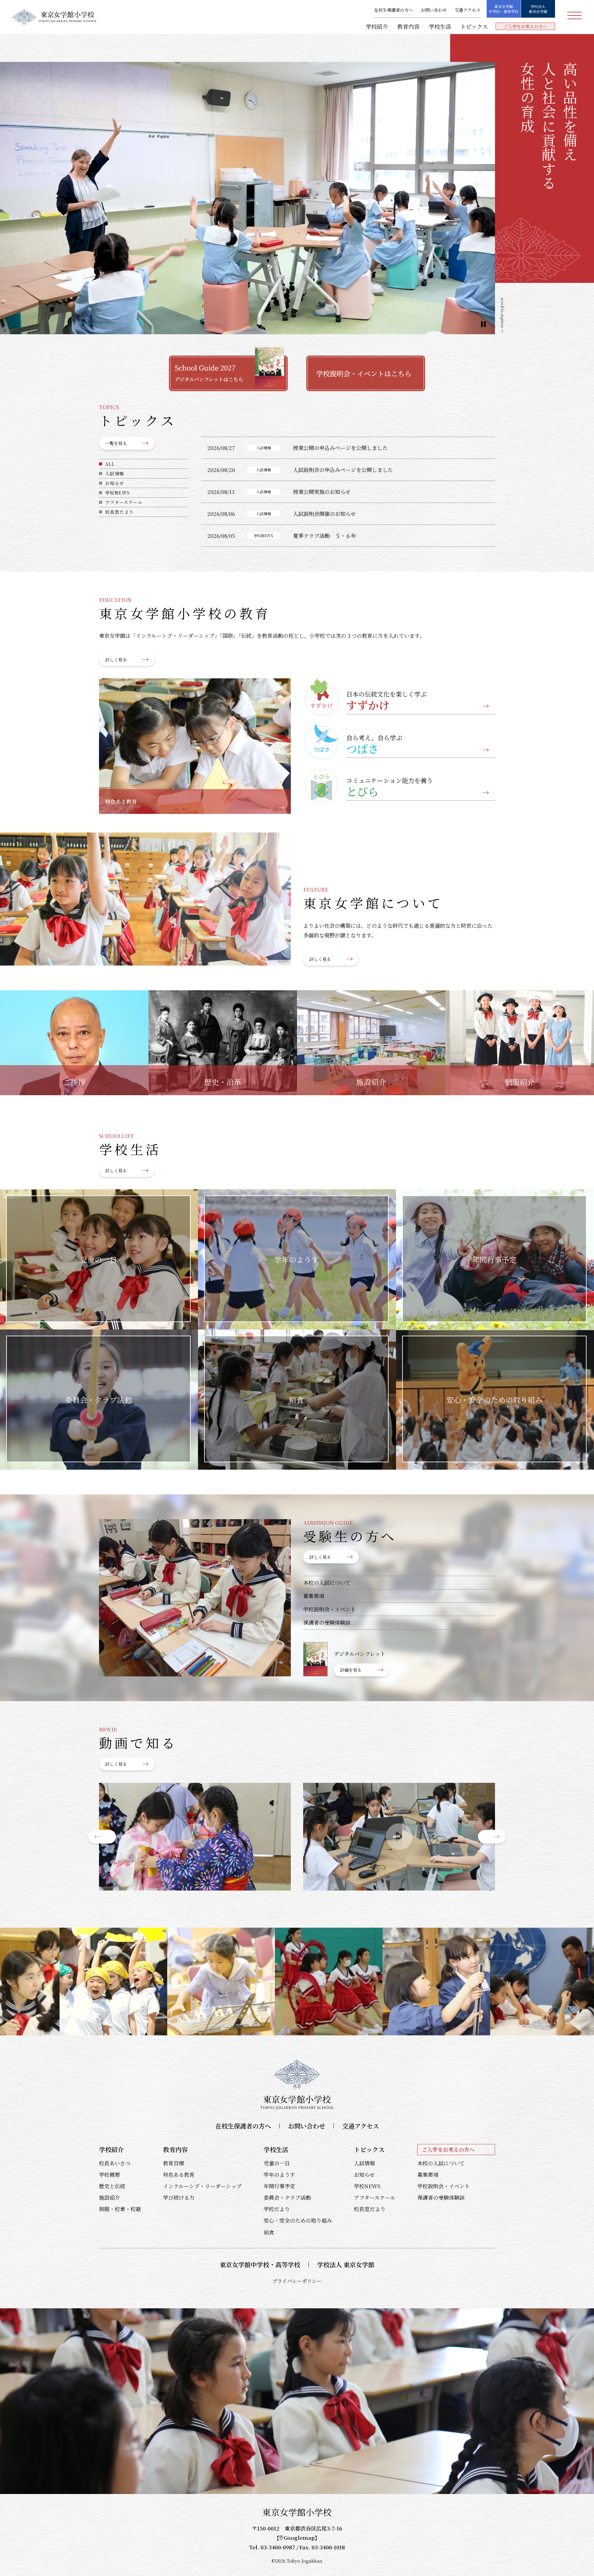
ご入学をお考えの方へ (525, 26)
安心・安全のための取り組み (298, 2220)
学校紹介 (377, 26)
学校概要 (110, 2174)
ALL (110, 464)
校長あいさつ (115, 2163)
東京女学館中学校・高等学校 (504, 9)
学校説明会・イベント (329, 1609)
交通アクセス (467, 10)
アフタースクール (124, 502)
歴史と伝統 (112, 2186)
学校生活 (440, 26)
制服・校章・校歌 (120, 2209)
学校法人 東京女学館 (346, 2265)
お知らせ (115, 483)
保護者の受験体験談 (327, 1622)
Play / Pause (483, 324)
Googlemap (299, 2537)
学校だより (277, 2209)
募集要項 (314, 1596)
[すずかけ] (195, 1837)
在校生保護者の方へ (394, 10)
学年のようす (279, 2174)
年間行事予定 (279, 2186)
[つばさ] (399, 1837)
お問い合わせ (434, 10)
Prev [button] (102, 1837)
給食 (269, 2232)
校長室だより (119, 512)
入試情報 (115, 473)
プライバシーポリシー (297, 2281)
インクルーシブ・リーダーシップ (202, 2186)
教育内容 (408, 26)
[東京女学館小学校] (54, 17)
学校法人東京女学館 (538, 9)
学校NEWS (117, 493)
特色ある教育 (179, 2174)
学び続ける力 (179, 2197)
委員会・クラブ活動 (287, 2197)
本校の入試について (327, 1582)
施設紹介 (110, 2197)
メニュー (575, 15)
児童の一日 (277, 2163)
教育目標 (174, 2163)
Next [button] (492, 1837)
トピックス (474, 26)
